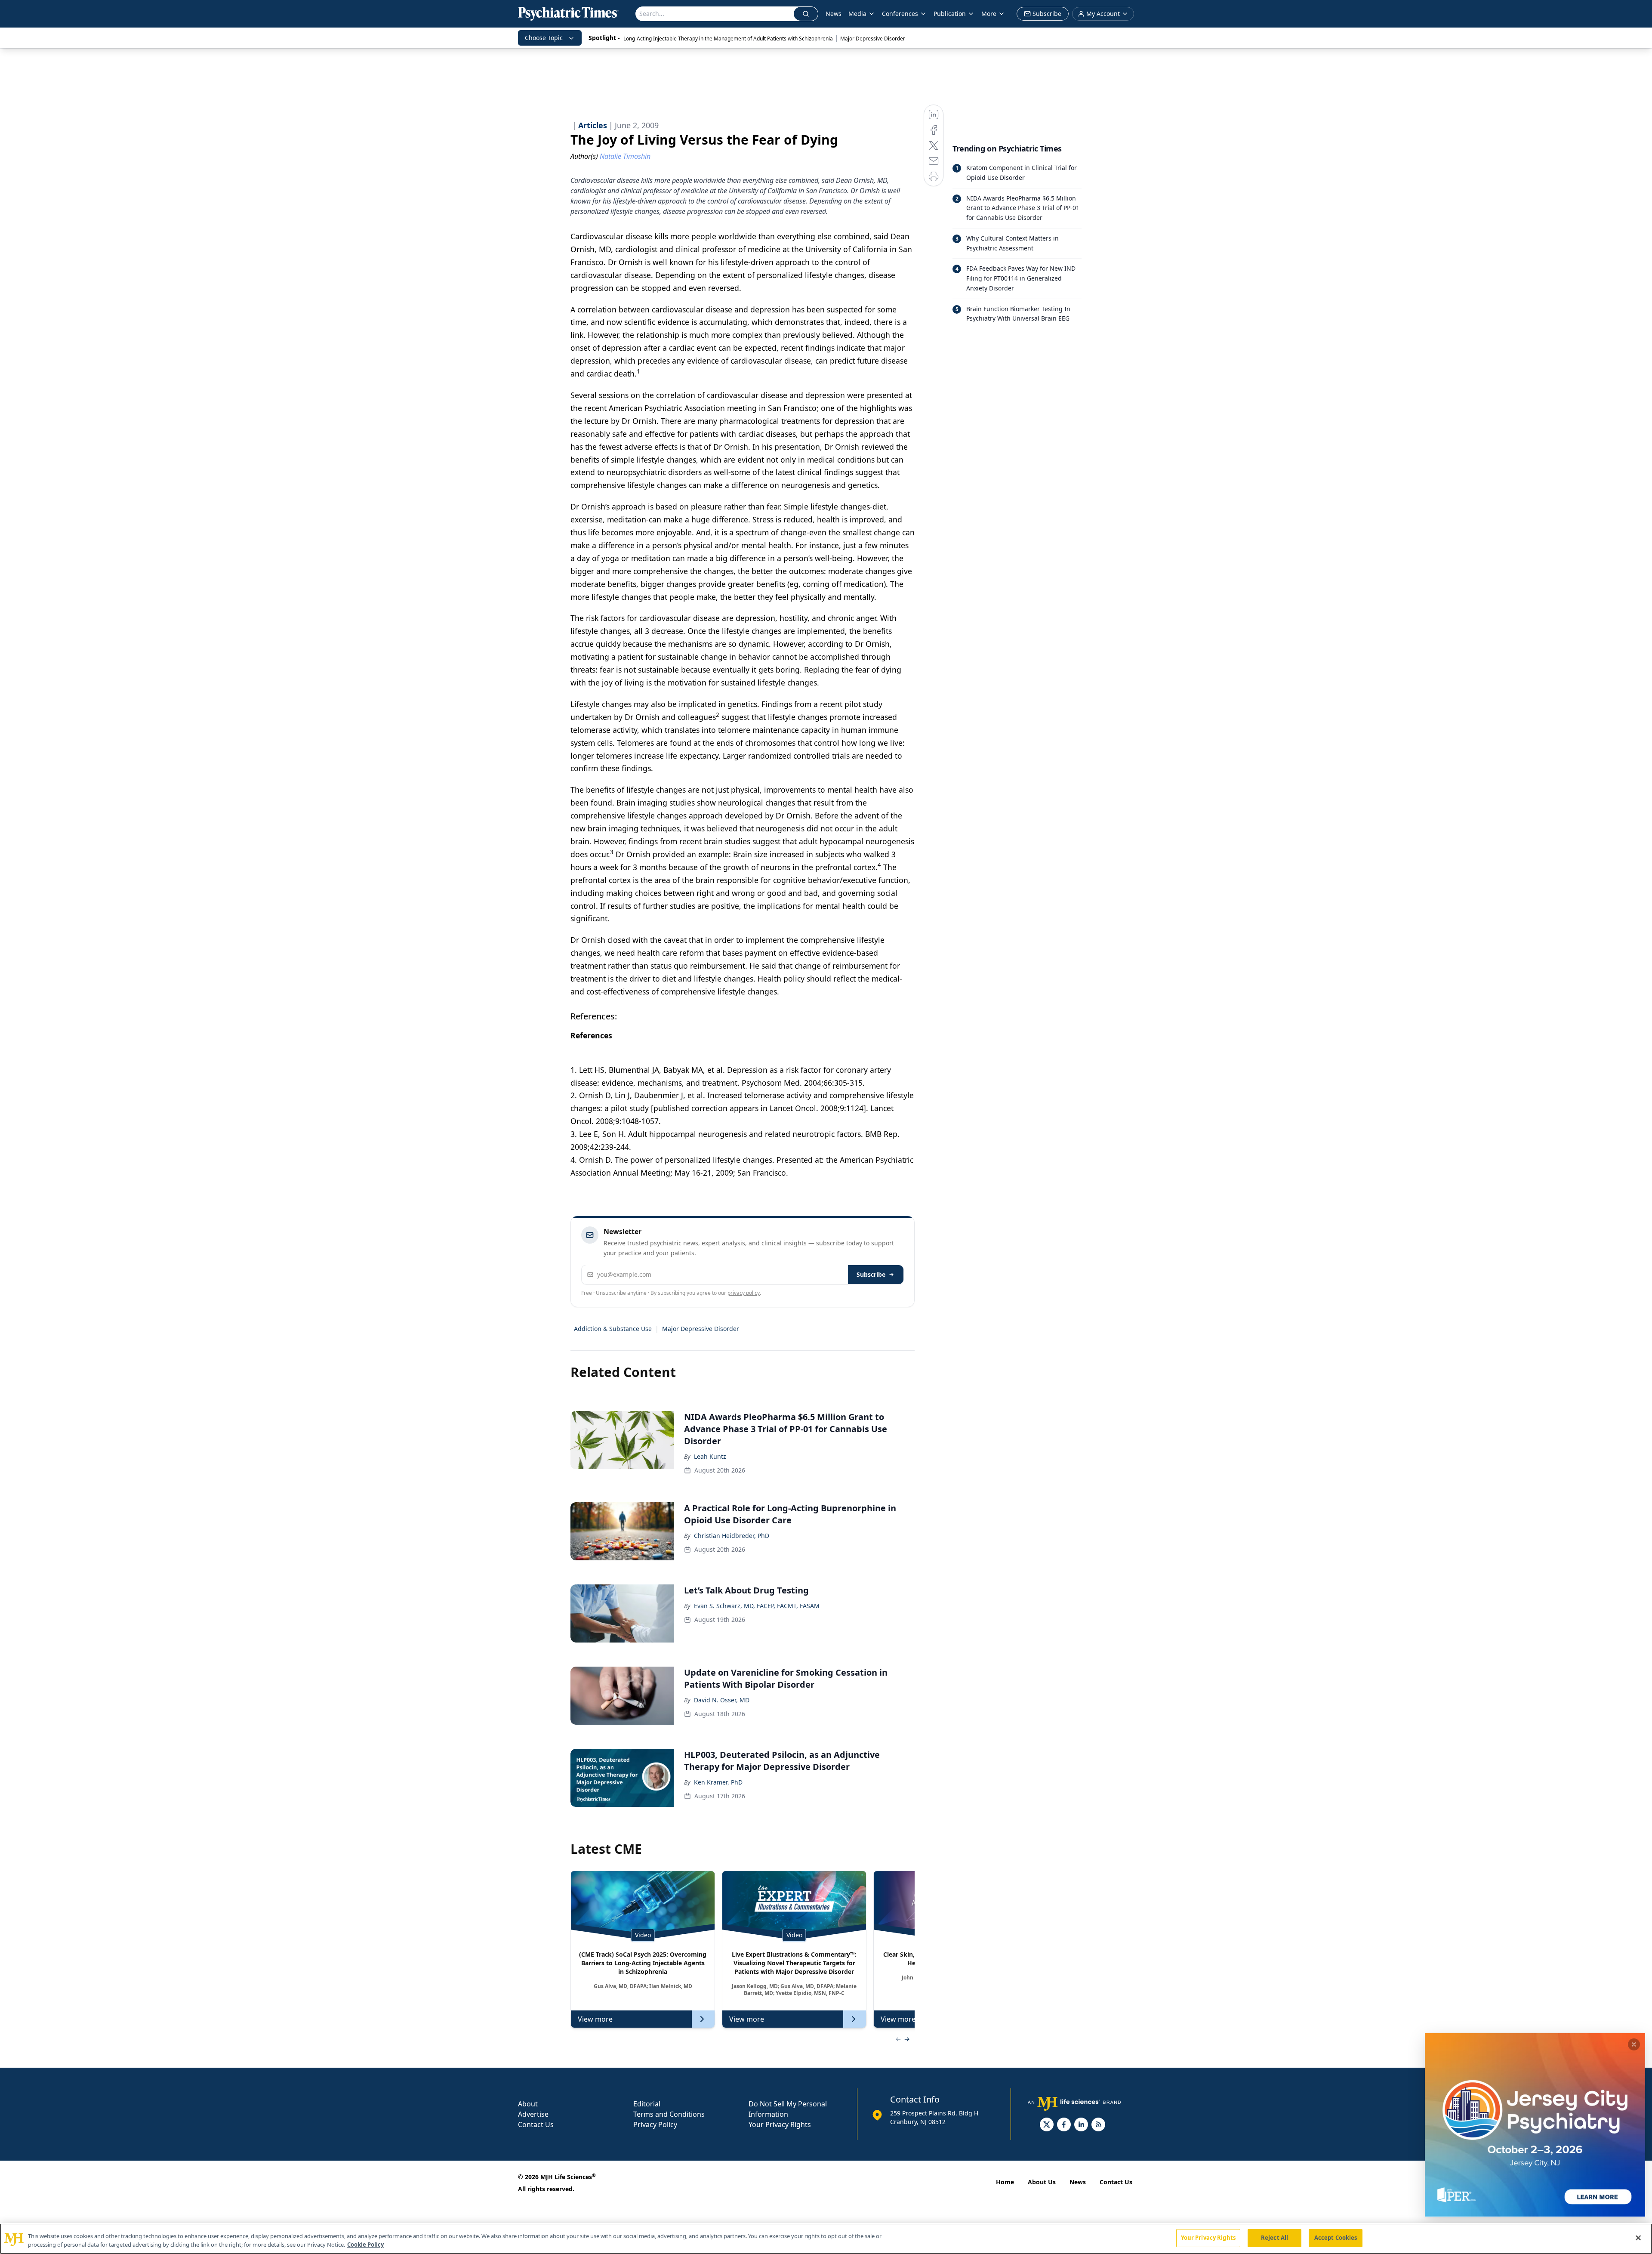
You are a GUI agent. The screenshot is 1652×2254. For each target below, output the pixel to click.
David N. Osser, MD (722, 1700)
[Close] (1638, 2238)
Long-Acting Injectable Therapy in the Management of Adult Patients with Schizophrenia (728, 39)
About (528, 2104)
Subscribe (871, 1274)
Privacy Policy (655, 2124)
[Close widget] (1634, 2044)
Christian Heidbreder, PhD (732, 1536)
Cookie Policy (365, 2245)
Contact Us (536, 2124)
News (834, 14)
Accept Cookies (1336, 2238)
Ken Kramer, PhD (718, 1782)
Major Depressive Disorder (873, 39)
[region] (826, 2239)
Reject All (1274, 2238)
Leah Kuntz (710, 1456)
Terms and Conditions (669, 2114)
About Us (1042, 2182)
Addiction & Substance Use (613, 1329)
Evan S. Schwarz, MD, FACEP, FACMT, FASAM (757, 1606)
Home (1005, 2182)
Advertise (533, 2114)
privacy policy (744, 1293)
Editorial (647, 2104)
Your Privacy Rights (780, 2124)
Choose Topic (544, 38)
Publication (950, 14)
